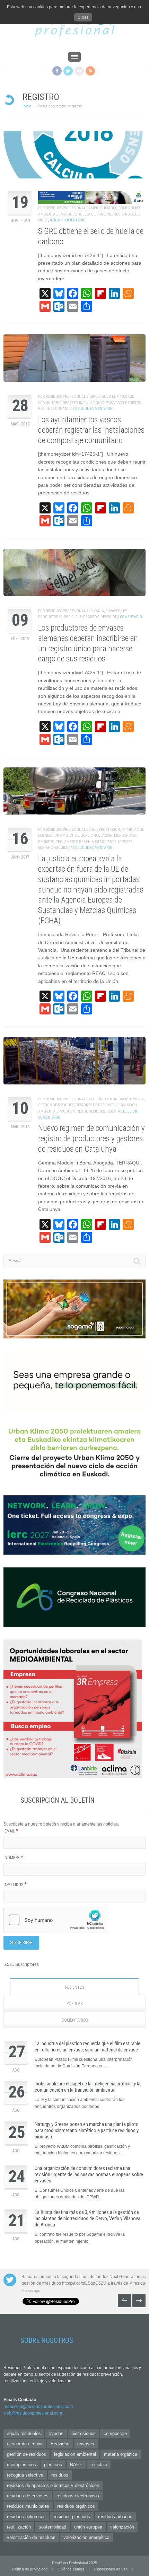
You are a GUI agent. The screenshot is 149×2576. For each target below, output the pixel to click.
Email (11, 1831)
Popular (75, 2004)
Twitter (68, 71)
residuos (109, 617)
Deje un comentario (67, 220)
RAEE (76, 2465)
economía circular (25, 2444)
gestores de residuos (95, 1105)
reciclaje (73, 617)
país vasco (115, 403)
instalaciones (92, 403)
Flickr (79, 71)
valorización (122, 2527)
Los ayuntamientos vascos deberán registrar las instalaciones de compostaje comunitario (91, 430)
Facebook (57, 71)
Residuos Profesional (66, 208)
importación (133, 830)
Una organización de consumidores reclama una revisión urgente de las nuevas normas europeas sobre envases (89, 2174)
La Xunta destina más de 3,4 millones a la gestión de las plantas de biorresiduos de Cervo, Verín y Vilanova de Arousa (87, 2218)
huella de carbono (95, 214)
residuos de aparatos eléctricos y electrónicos (53, 2485)
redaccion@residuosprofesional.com (38, 2407)
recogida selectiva (25, 2475)
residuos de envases (28, 2496)
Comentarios (74, 2020)
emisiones (67, 214)
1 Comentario (130, 617)
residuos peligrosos (26, 2517)
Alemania (95, 611)
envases (113, 611)
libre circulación (97, 836)
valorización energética (86, 2537)
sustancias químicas (56, 848)
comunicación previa (124, 1099)
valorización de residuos (31, 2537)
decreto (70, 403)
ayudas (56, 2433)
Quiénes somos (71, 2569)
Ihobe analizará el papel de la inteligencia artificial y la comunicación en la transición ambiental (87, 2087)
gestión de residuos (56, 1105)
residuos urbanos (115, 2517)
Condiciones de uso (111, 2569)
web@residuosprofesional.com (33, 2413)
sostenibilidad (52, 2527)
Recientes (74, 1987)
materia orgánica (121, 2454)
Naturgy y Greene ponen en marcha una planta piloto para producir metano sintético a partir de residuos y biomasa (87, 2130)
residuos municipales (28, 2506)
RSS (90, 71)
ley (124, 611)
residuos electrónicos (78, 2496)
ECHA (91, 830)
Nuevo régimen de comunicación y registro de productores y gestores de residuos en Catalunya (91, 1139)
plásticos (53, 2465)
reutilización (19, 2527)
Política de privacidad (30, 2569)
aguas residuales (24, 2433)
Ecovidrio (60, 2444)
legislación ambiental (59, 836)
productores (50, 617)
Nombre (14, 1858)
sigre (43, 220)
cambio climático (102, 208)
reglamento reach (73, 842)
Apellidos (16, 1885)
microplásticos (21, 2465)
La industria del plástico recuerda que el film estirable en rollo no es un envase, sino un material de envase (87, 2047)
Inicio (27, 106)
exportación (108, 830)
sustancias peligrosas (112, 842)
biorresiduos (98, 397)
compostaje (115, 2433)
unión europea (88, 2527)
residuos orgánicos (56, 409)
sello (136, 214)
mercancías (125, 836)
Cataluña (95, 1099)
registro (122, 214)
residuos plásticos (72, 2517)
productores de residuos (82, 1111)
